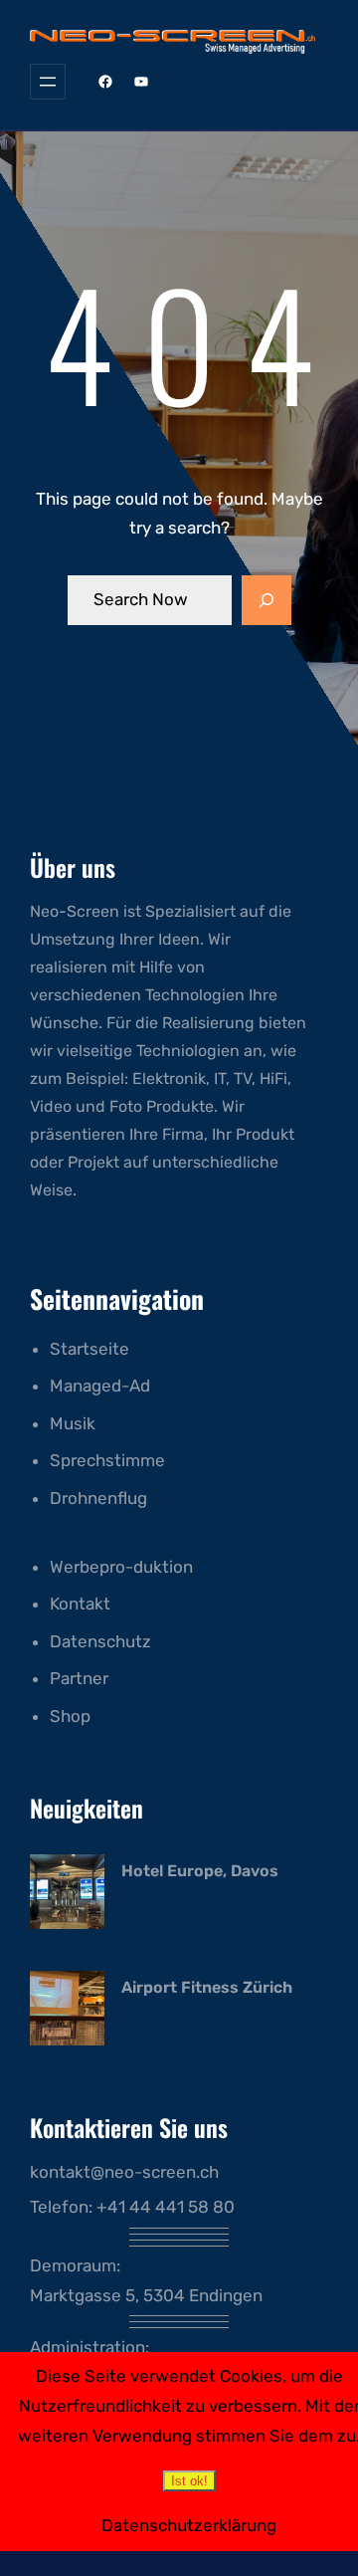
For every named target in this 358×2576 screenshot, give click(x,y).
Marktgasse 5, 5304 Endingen (146, 2295)
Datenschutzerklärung (189, 2525)
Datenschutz (100, 1641)
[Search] (267, 600)
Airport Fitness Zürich (207, 1987)
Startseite (89, 1349)
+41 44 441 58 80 (166, 2207)
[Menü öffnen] (48, 82)
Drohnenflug (98, 1498)
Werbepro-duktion (121, 1567)
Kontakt (80, 1604)
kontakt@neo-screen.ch (124, 2172)
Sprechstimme (107, 1460)
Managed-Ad (100, 1386)
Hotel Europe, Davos (200, 1871)
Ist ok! (189, 2481)
